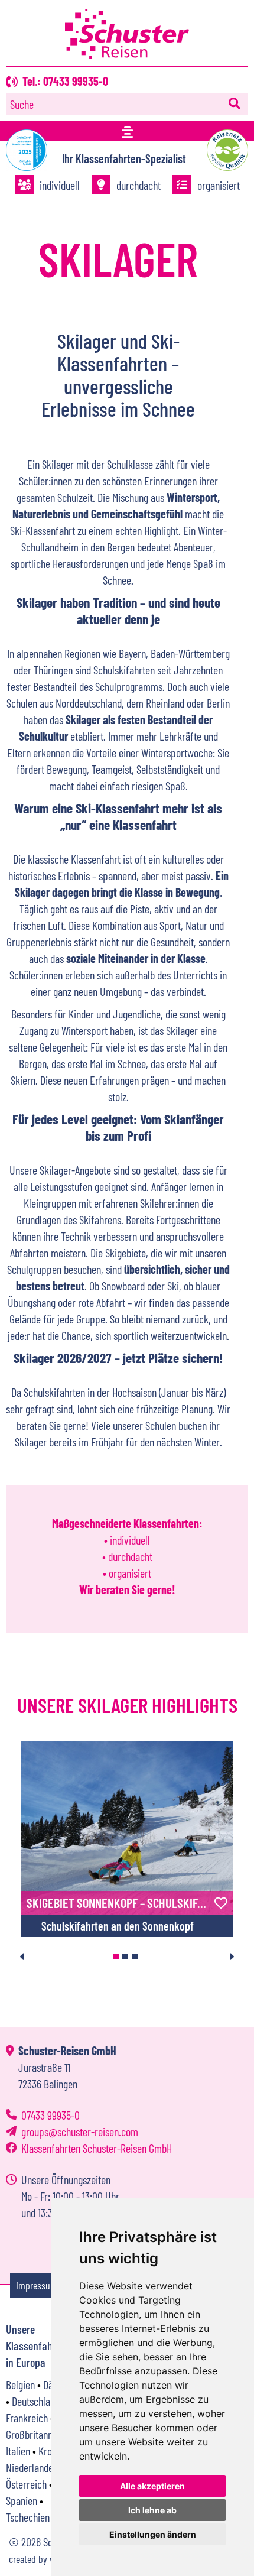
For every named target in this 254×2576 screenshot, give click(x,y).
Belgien (20, 2384)
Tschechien (28, 2517)
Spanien (22, 2500)
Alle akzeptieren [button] (152, 2486)
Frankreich (27, 2418)
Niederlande (30, 2467)
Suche (22, 104)
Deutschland (36, 2401)
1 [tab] (116, 1957)
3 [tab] (135, 1957)
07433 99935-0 (51, 2115)
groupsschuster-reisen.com (80, 2131)
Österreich (26, 2484)
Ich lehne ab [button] (152, 2510)
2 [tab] (125, 1957)
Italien (18, 2451)
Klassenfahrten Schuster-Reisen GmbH (97, 2148)
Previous (23, 1957)
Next (231, 1957)
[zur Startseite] (127, 54)
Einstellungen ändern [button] (153, 2534)
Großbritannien (35, 2434)
